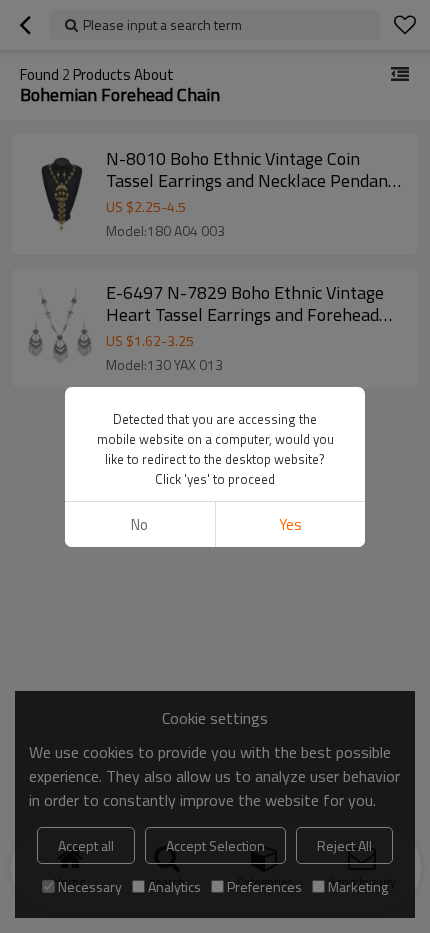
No (139, 524)
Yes (290, 524)
